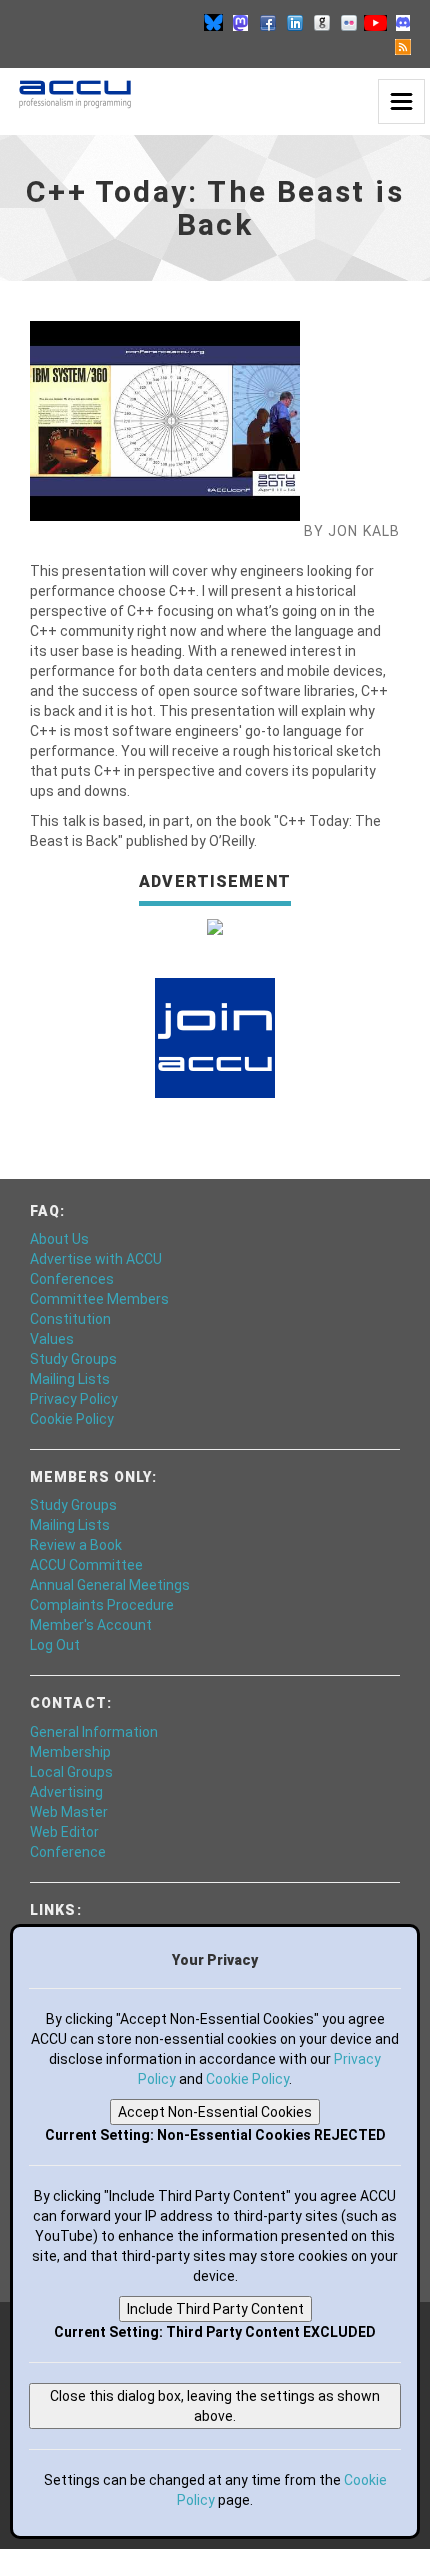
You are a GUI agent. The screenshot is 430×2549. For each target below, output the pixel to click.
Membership (70, 1752)
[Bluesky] (214, 22)
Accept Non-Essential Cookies (215, 2112)
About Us (59, 1239)
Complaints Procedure (102, 1605)
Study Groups (73, 1359)
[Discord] (403, 22)
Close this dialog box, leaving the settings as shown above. (215, 2406)
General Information (94, 1732)
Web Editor (64, 1832)
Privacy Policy (74, 1399)
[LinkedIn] (295, 22)
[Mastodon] (241, 22)
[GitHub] (322, 22)
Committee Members (99, 1299)
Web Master (69, 1812)
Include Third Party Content (215, 2309)
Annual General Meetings (110, 1585)
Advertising (66, 1792)
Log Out (55, 1645)
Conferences (72, 1279)
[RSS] (403, 46)
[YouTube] (376, 22)
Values (52, 1339)
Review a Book (76, 1545)
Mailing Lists (70, 1379)
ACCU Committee (86, 1565)
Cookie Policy (72, 1419)
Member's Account (91, 1625)
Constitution (70, 1319)
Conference (68, 1852)
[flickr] (349, 22)
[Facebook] (268, 22)
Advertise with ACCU (96, 1259)
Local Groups (71, 1772)
